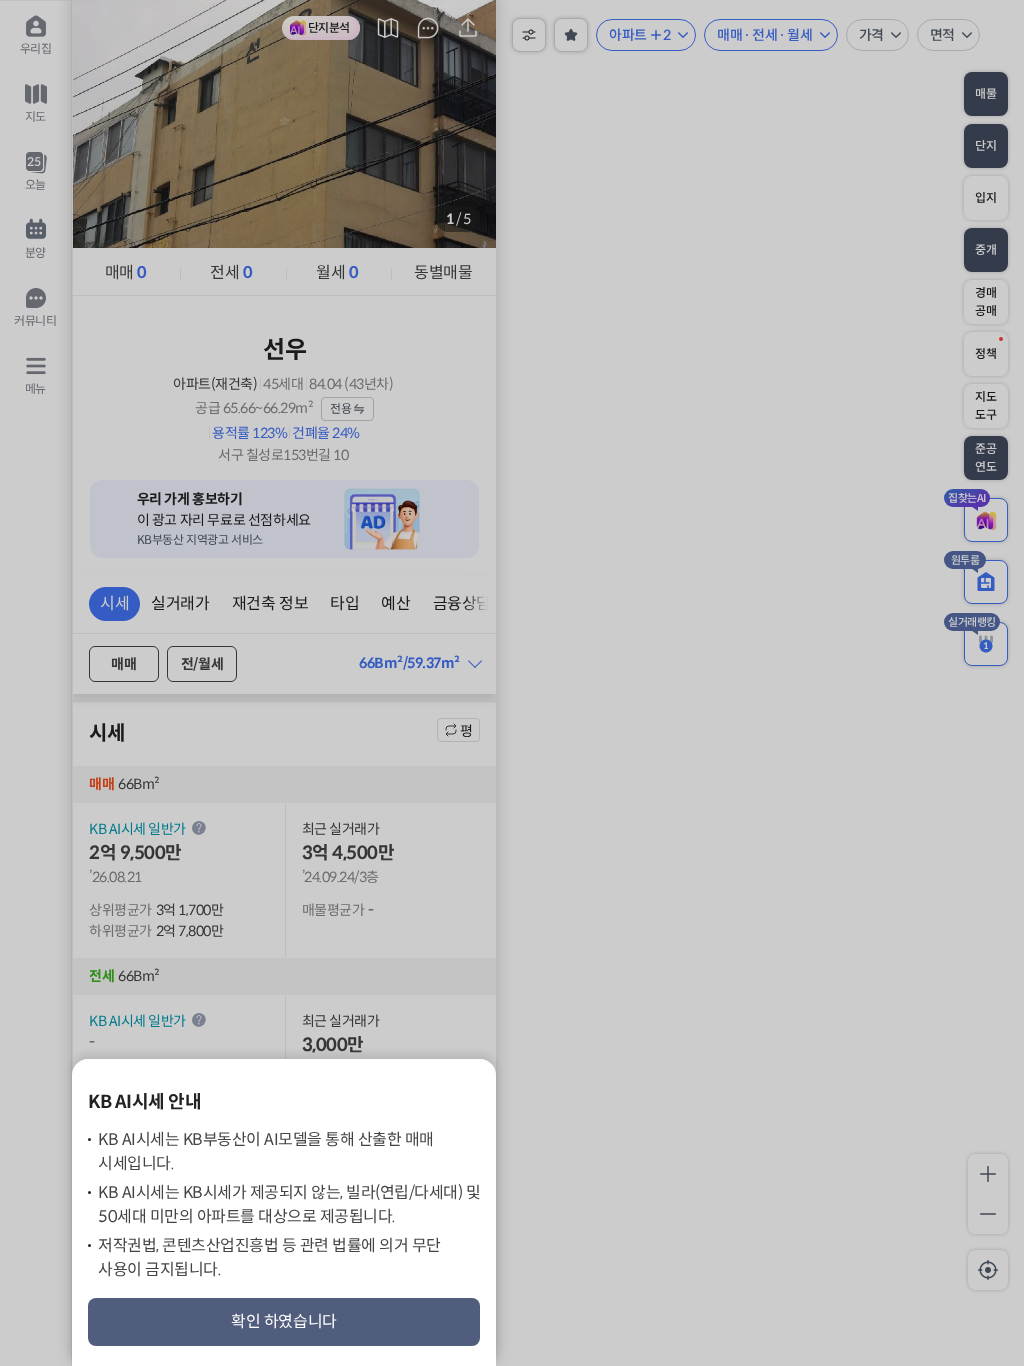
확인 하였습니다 (284, 1321)
